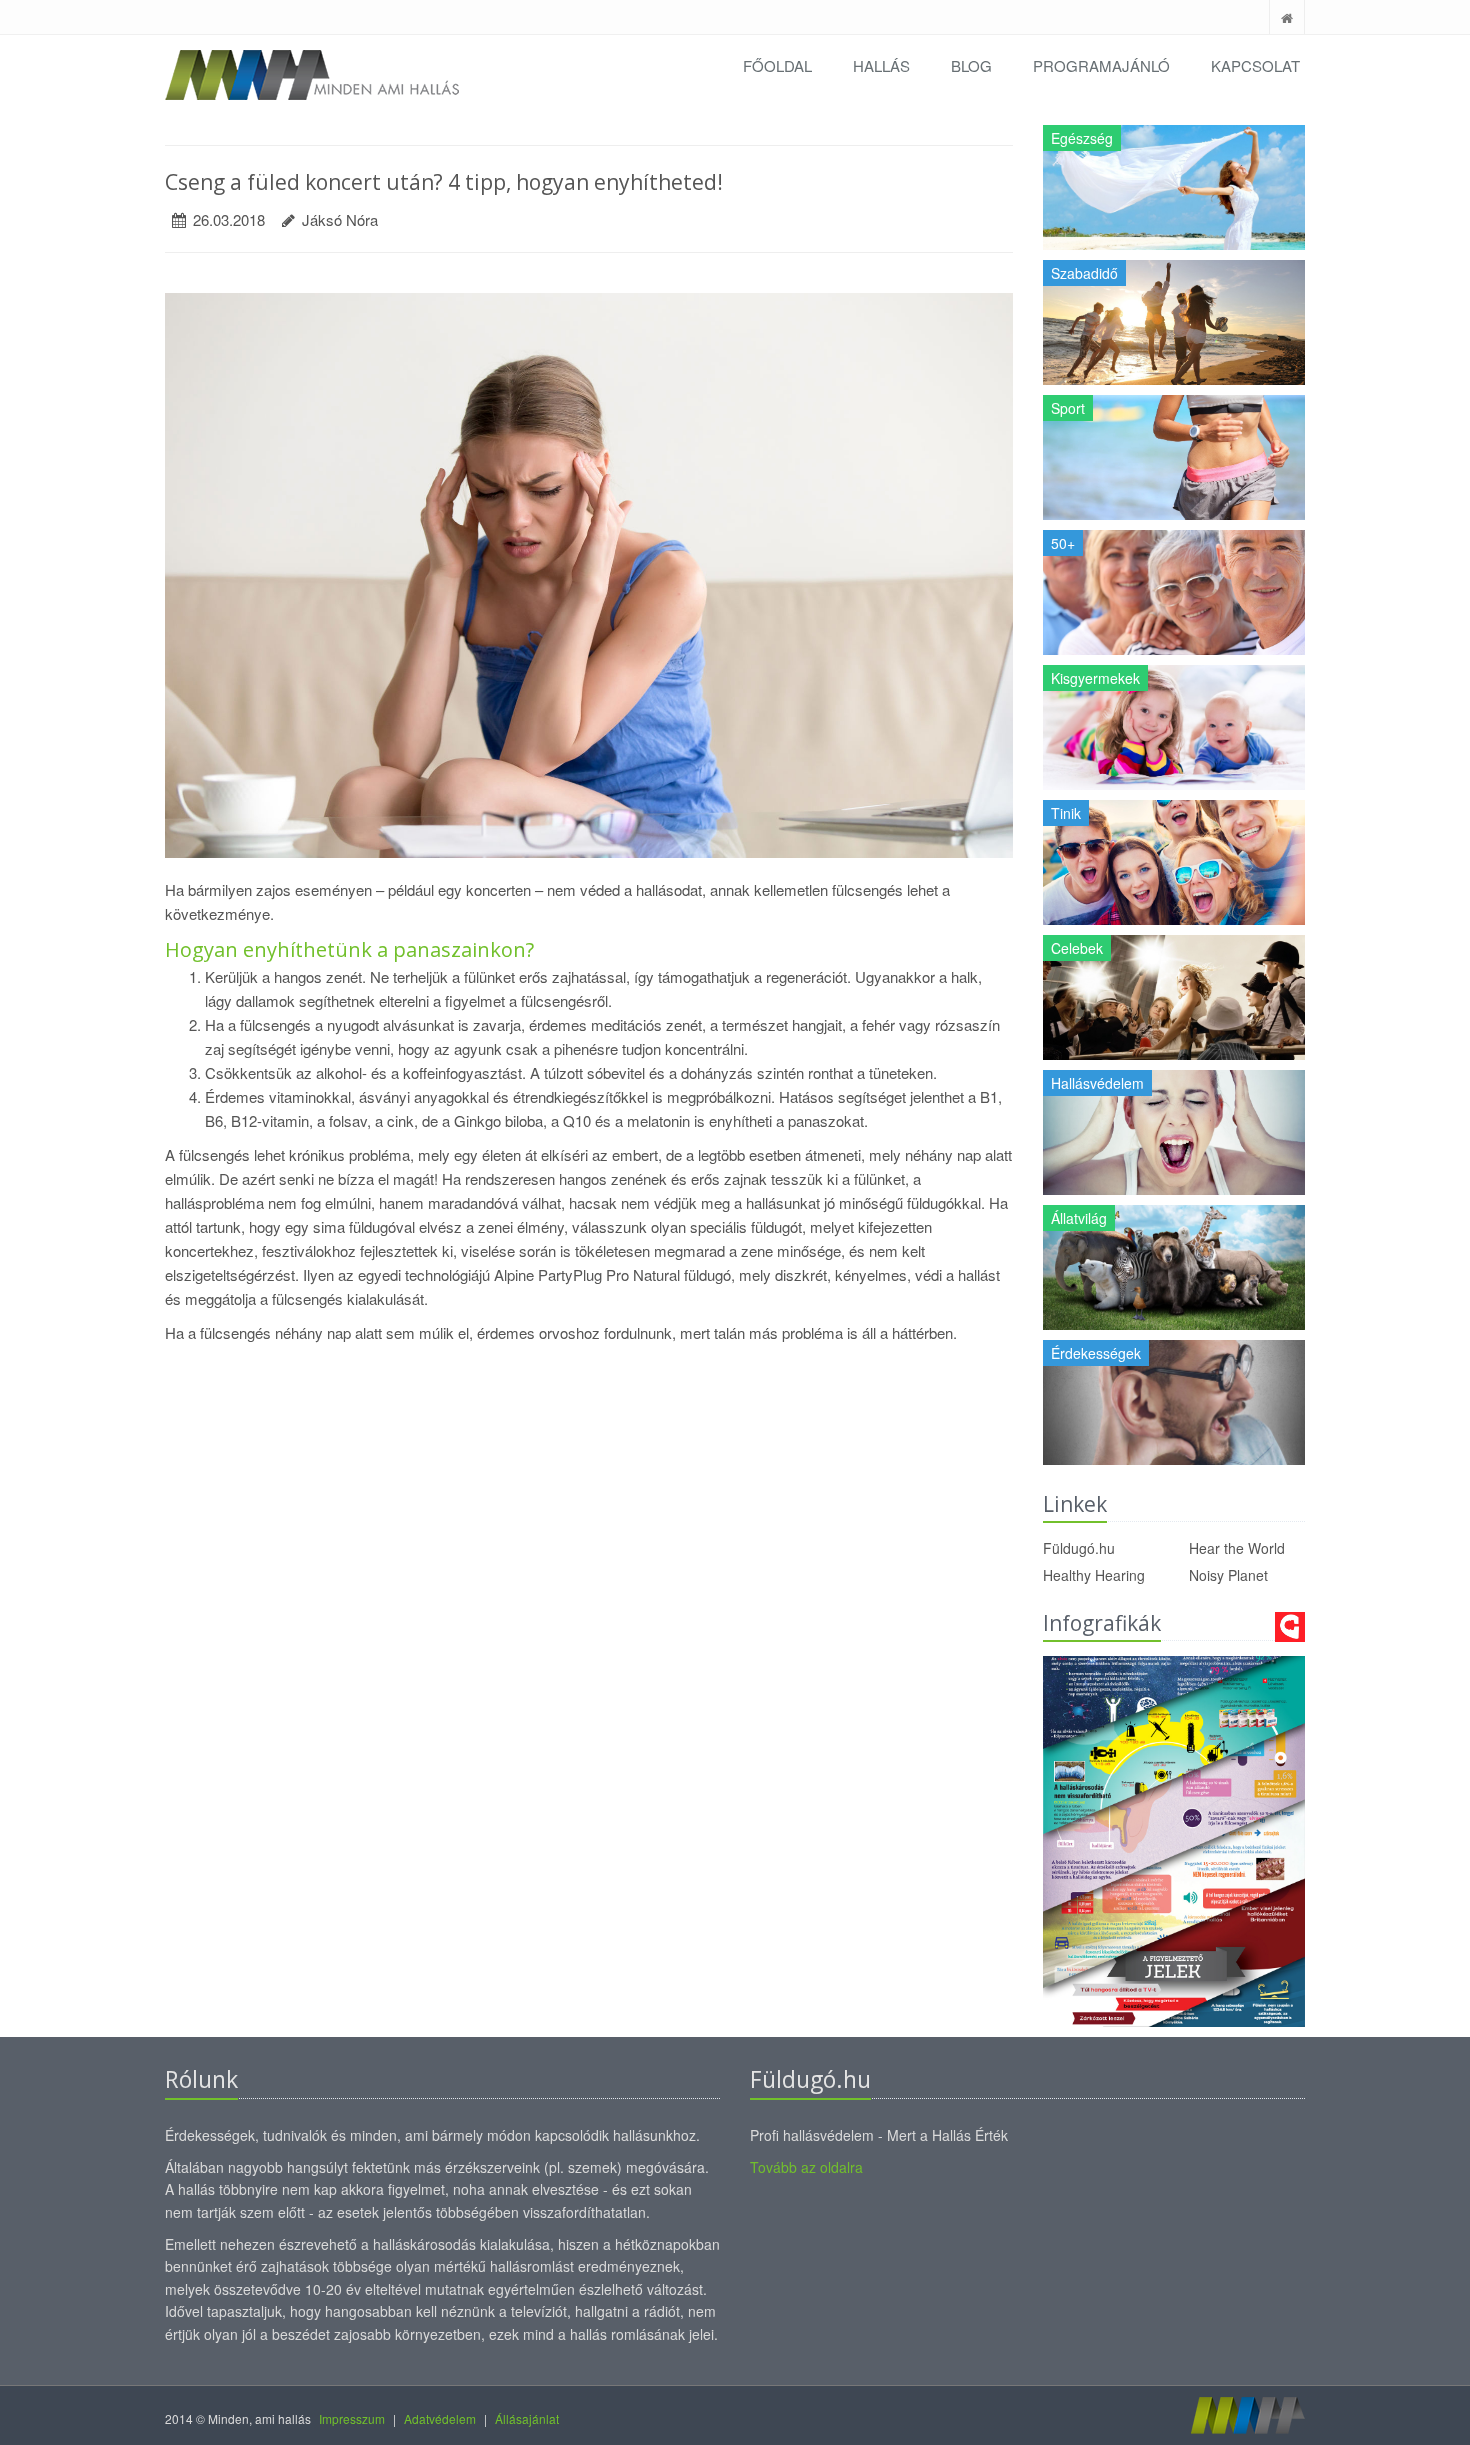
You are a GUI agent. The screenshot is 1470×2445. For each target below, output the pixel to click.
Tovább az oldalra (806, 2167)
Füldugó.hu (1079, 1548)
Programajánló (1101, 65)
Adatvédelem (440, 2418)
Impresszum (352, 2418)
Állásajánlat (527, 2418)
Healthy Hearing (1094, 1575)
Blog (971, 65)
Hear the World (1237, 1548)
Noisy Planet (1228, 1575)
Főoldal (777, 65)
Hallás (881, 65)
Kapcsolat (1255, 65)
